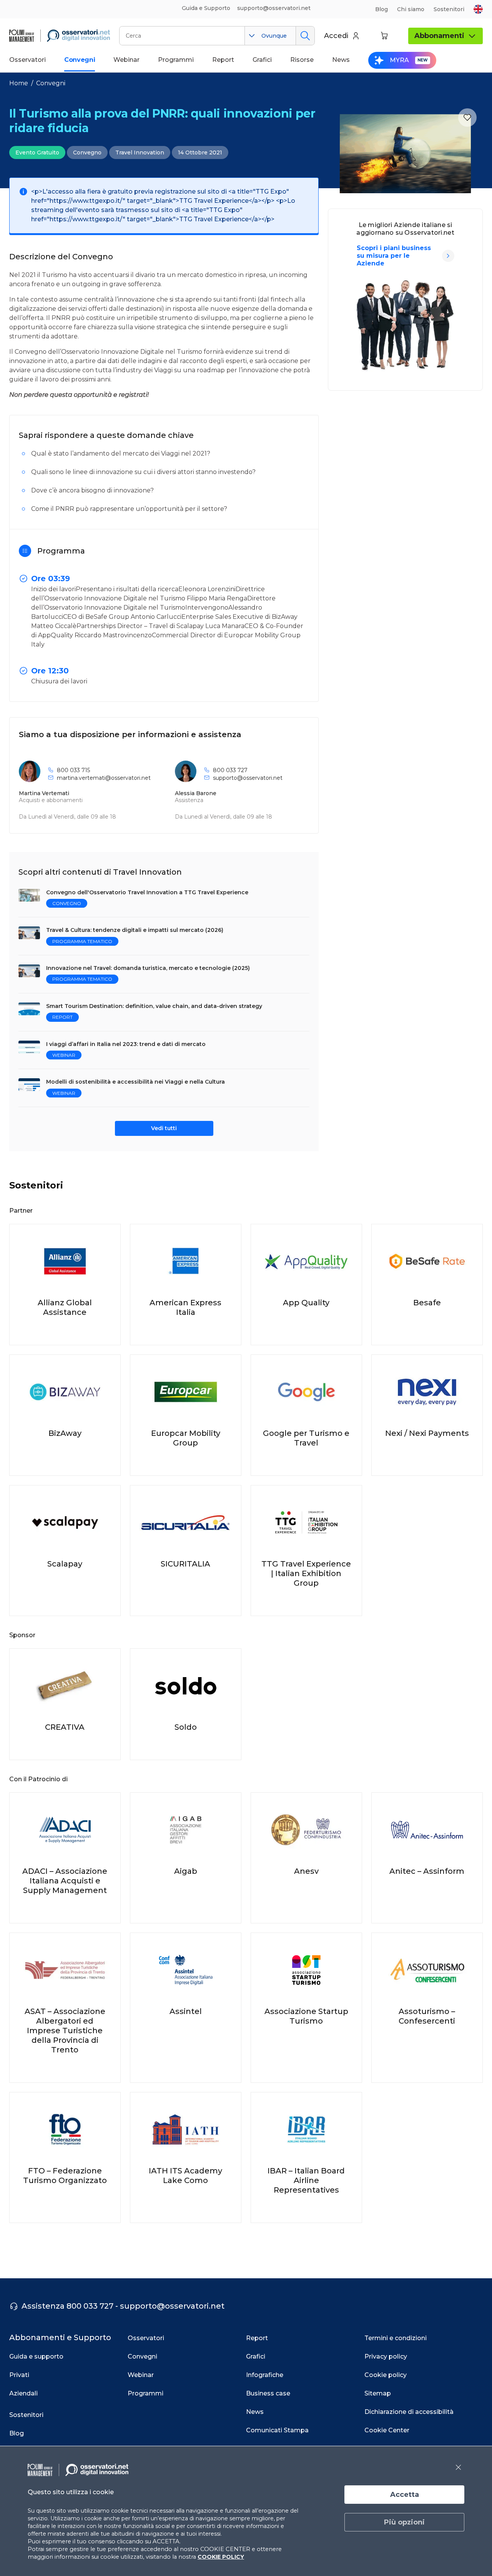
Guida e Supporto (206, 8)
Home (19, 83)
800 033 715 (73, 770)
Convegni (51, 83)
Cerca (305, 36)
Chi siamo (411, 9)
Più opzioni (404, 2522)
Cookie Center (387, 2430)
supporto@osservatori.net (248, 778)
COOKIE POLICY (221, 2557)
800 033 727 (230, 770)
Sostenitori (449, 9)
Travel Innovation (140, 153)
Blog (381, 9)
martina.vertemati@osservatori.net (104, 778)
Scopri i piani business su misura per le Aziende (394, 256)
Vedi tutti (164, 1128)
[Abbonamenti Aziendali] (448, 256)
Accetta (405, 2495)
